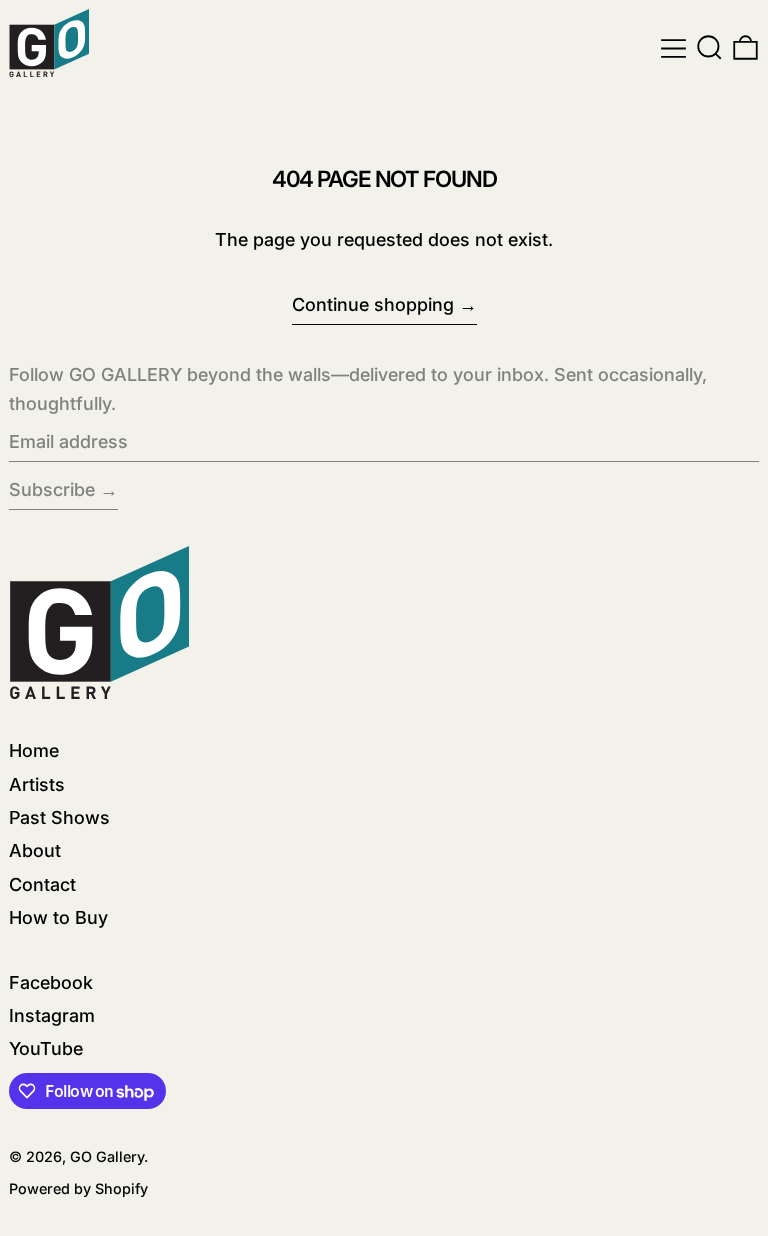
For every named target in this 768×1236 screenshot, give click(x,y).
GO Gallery (107, 1156)
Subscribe (52, 489)
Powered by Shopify (78, 1188)
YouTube (46, 1048)
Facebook (51, 982)
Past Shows (59, 817)
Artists (37, 784)
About (35, 850)
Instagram (52, 1015)
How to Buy (58, 917)
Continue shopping (373, 304)
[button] (709, 48)
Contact (42, 884)
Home (34, 750)
